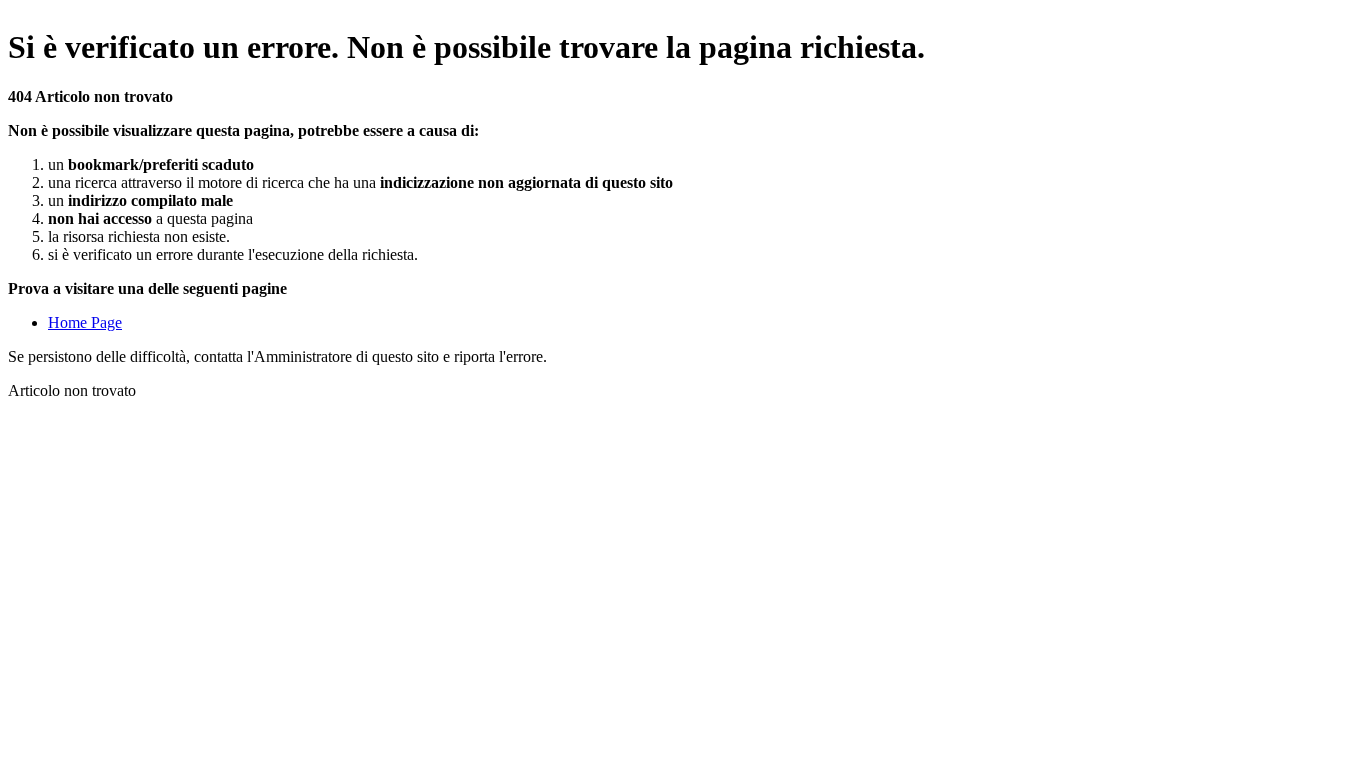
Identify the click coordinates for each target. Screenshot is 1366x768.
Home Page (85, 322)
